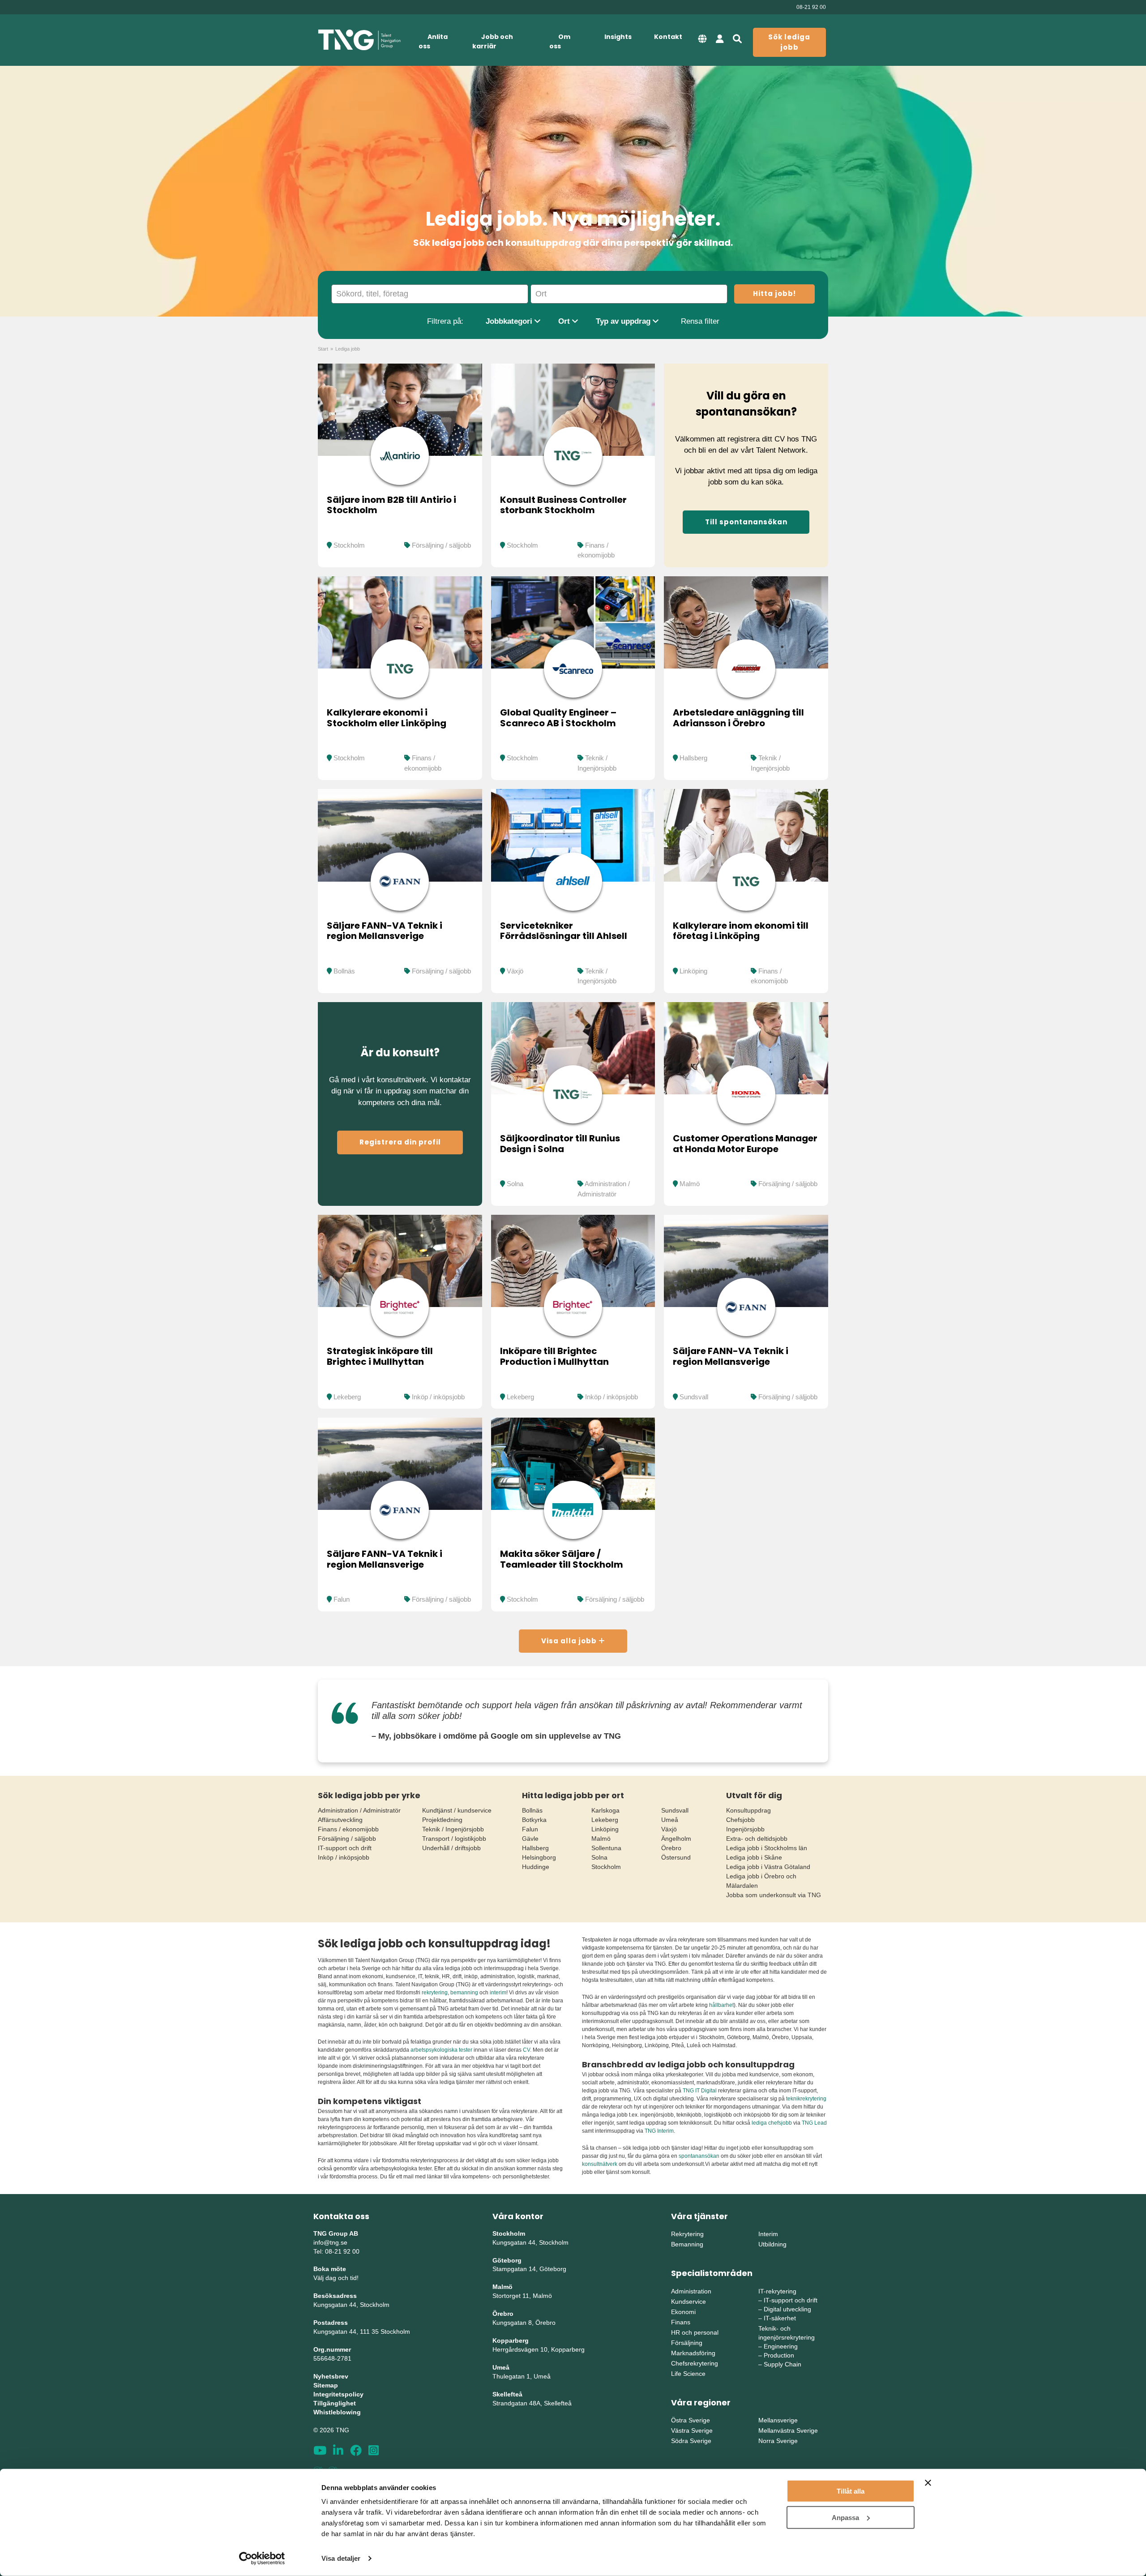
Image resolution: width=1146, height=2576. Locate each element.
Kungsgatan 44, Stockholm (351, 2305)
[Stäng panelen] (928, 2483)
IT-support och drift (345, 1848)
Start (323, 349)
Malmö (690, 1184)
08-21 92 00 (811, 7)
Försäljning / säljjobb (441, 545)
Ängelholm (676, 1839)
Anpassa (845, 2517)
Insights (618, 37)
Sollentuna (606, 1848)
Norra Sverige (778, 2441)
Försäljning (687, 2343)
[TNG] (359, 40)
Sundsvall (694, 1397)
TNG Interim (659, 2131)
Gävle (530, 1839)
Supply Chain (783, 2364)
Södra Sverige (691, 2441)
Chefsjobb (740, 1820)
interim (498, 1993)
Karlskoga (605, 1810)
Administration (691, 2291)
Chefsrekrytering (695, 2363)
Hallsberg (693, 758)
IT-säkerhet (780, 2318)
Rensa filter (700, 321)
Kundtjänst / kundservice (457, 1810)
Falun (342, 1599)
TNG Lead (814, 2123)
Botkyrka (534, 1820)
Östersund (676, 1857)
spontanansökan (700, 2156)
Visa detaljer (341, 2558)
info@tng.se (330, 2242)
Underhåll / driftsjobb (451, 1848)
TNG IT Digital (700, 2091)
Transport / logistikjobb (454, 1839)
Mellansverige (778, 2420)
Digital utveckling (787, 2309)
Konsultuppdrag (748, 1810)
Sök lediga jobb (789, 42)
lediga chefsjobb (772, 2123)
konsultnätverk (600, 2164)
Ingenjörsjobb (745, 1829)
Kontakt (668, 37)
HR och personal (695, 2332)
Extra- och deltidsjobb (757, 1839)
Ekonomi (683, 2312)
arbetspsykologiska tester (441, 2050)
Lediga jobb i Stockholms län (767, 1848)
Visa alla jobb (570, 1641)
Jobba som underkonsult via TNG (774, 1895)
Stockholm (349, 545)
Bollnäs (344, 971)
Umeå (670, 1820)
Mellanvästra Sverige (788, 2430)
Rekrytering (687, 2234)
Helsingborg (539, 1857)
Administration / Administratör (359, 1810)
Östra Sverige (691, 2420)
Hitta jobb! (774, 294)
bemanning (464, 1993)
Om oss (560, 41)
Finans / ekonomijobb (348, 1829)
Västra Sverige (692, 2430)
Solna (515, 1184)
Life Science (688, 2374)
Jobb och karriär (493, 41)
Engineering (781, 2346)
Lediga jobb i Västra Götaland (768, 1867)
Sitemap (326, 2385)
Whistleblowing (337, 2412)
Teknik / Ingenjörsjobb (453, 1829)
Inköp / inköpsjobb (438, 1397)
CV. (527, 2050)
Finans (681, 2322)
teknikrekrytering (806, 2099)
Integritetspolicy (338, 2394)
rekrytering (435, 1993)
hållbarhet (721, 2005)
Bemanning (687, 2244)
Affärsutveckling (340, 1820)
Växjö (515, 971)
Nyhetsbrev (331, 2376)
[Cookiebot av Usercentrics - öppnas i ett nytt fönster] (262, 2559)
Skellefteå (507, 2394)
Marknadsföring (693, 2353)
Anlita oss (433, 41)
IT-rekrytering (777, 2291)
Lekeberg (347, 1397)
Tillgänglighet (335, 2403)
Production (779, 2355)
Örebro (671, 1848)
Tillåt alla (851, 2491)
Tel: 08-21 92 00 (336, 2251)
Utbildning (772, 2244)
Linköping (693, 971)
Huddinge (536, 1867)
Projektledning (442, 1820)
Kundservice (688, 2302)
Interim (768, 2234)
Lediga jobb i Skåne (754, 1857)
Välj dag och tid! (336, 2278)
